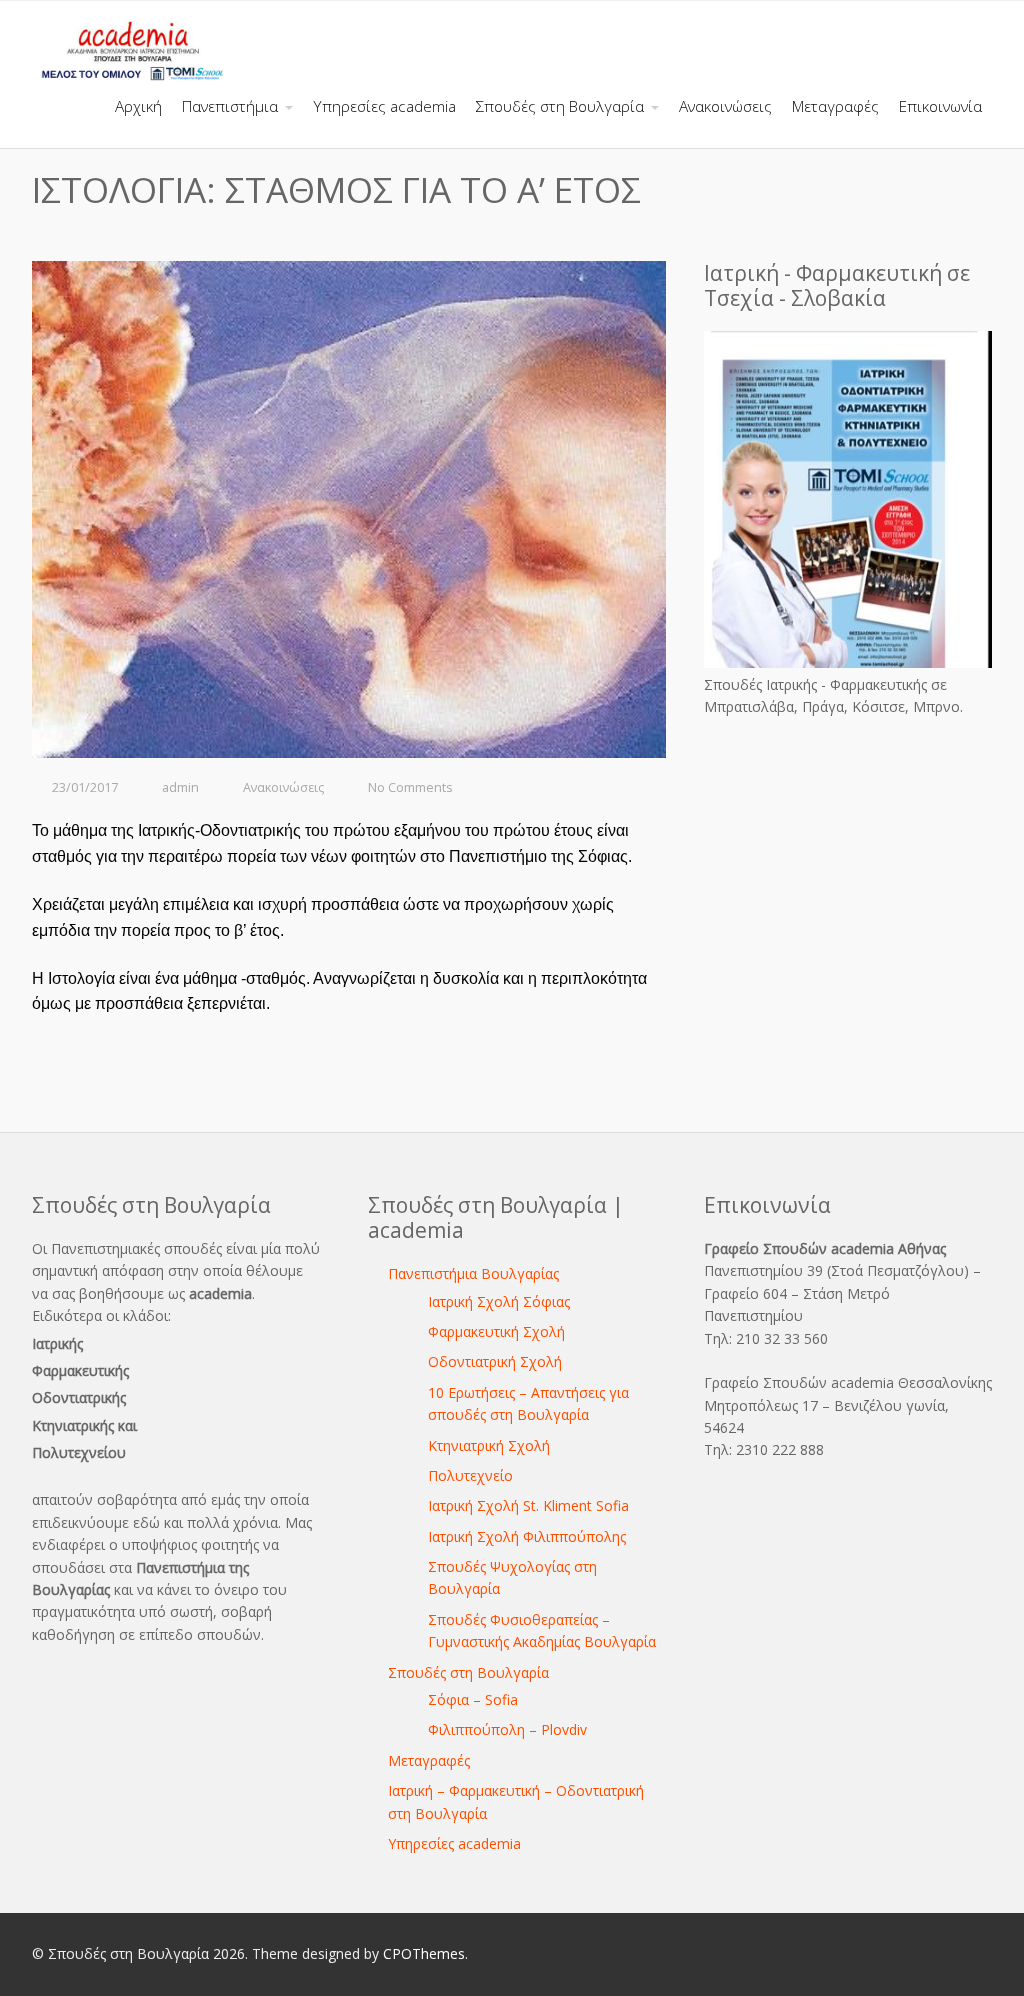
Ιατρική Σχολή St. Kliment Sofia (528, 1505)
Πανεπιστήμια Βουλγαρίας (473, 1273)
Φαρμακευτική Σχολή (496, 1331)
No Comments (410, 787)
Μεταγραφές (429, 1760)
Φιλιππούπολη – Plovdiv (507, 1729)
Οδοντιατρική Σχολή (495, 1361)
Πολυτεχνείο (470, 1475)
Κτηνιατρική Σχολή (489, 1445)
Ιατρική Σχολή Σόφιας (499, 1301)
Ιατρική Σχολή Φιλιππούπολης (527, 1536)
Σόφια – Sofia (473, 1699)
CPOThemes (424, 1953)
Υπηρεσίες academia (454, 1843)
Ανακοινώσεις (283, 787)
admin (180, 787)
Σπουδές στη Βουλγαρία (468, 1672)
